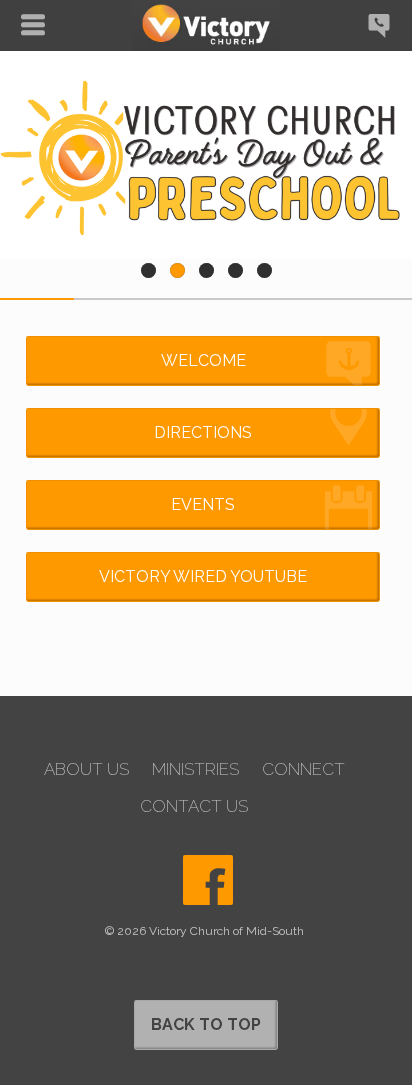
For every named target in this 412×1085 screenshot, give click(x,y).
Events (203, 504)
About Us (86, 769)
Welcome (203, 360)
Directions (203, 432)
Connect (303, 769)
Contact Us (194, 806)
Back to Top (206, 1024)
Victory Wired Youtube (203, 576)
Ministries (195, 769)
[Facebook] (208, 880)
